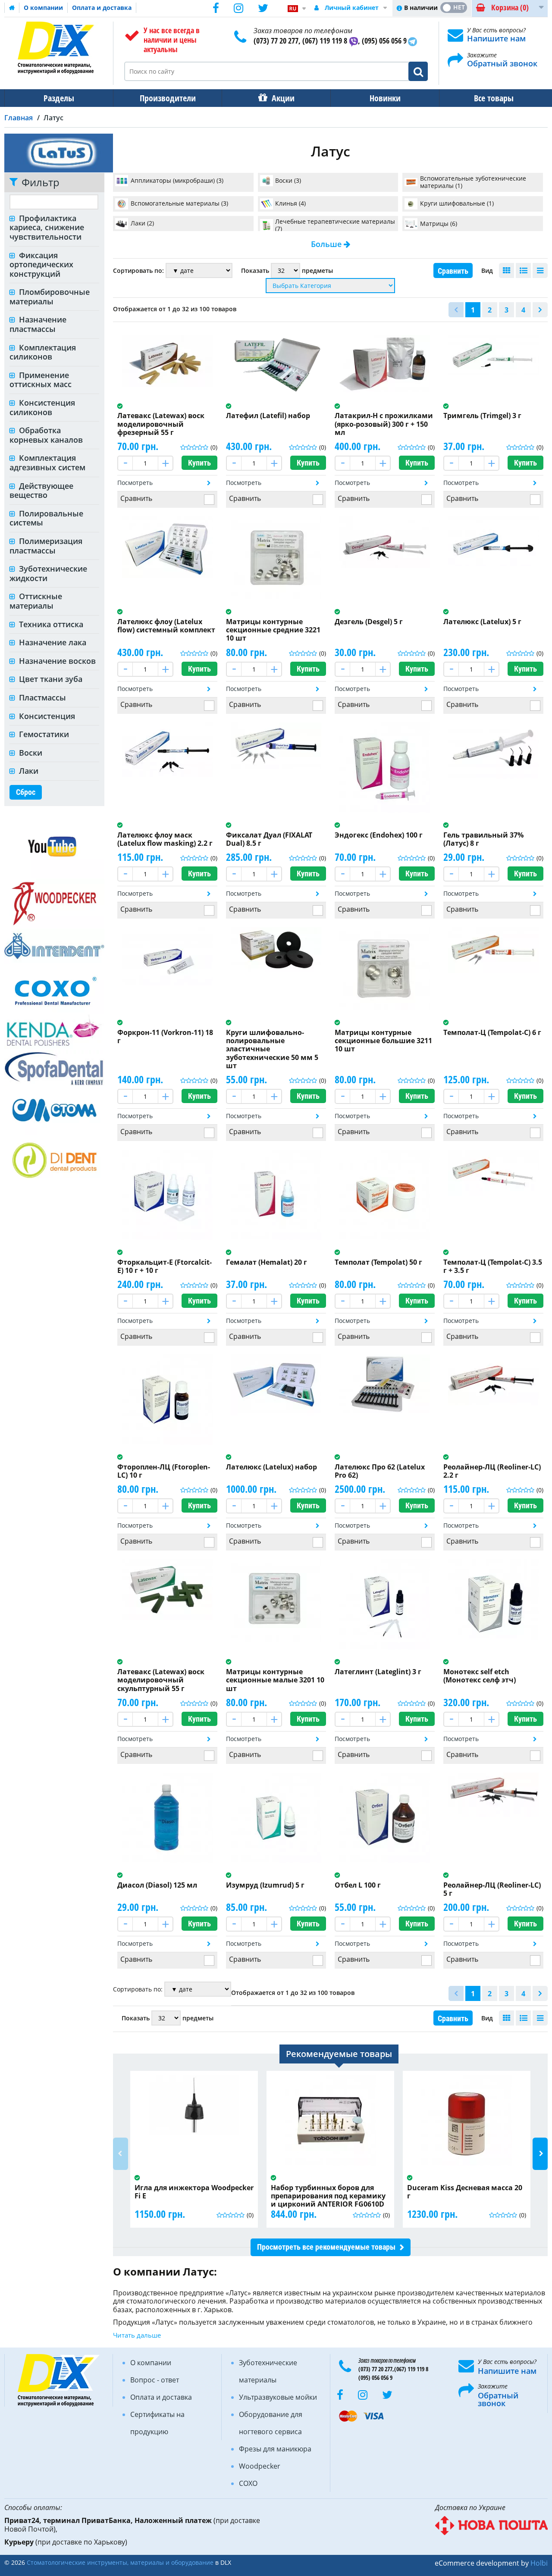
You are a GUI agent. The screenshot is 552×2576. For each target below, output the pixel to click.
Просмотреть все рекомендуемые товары (326, 2247)
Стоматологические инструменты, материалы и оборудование (120, 2562)
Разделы (59, 98)
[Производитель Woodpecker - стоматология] (54, 903)
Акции (283, 98)
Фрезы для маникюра (275, 2449)
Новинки (385, 98)
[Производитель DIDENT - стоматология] (54, 1160)
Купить (199, 463)
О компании (43, 8)
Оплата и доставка (102, 8)
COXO (248, 2483)
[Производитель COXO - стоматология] (54, 988)
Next (540, 2154)
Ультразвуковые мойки (278, 2397)
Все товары (494, 98)
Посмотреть (135, 483)
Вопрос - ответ (155, 2380)
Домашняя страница (12, 8)
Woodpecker (260, 2466)
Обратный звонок (502, 63)
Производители (168, 98)
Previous (121, 2154)
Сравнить (453, 271)
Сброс (26, 792)
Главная (19, 118)
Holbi (539, 2563)
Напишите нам (496, 38)
